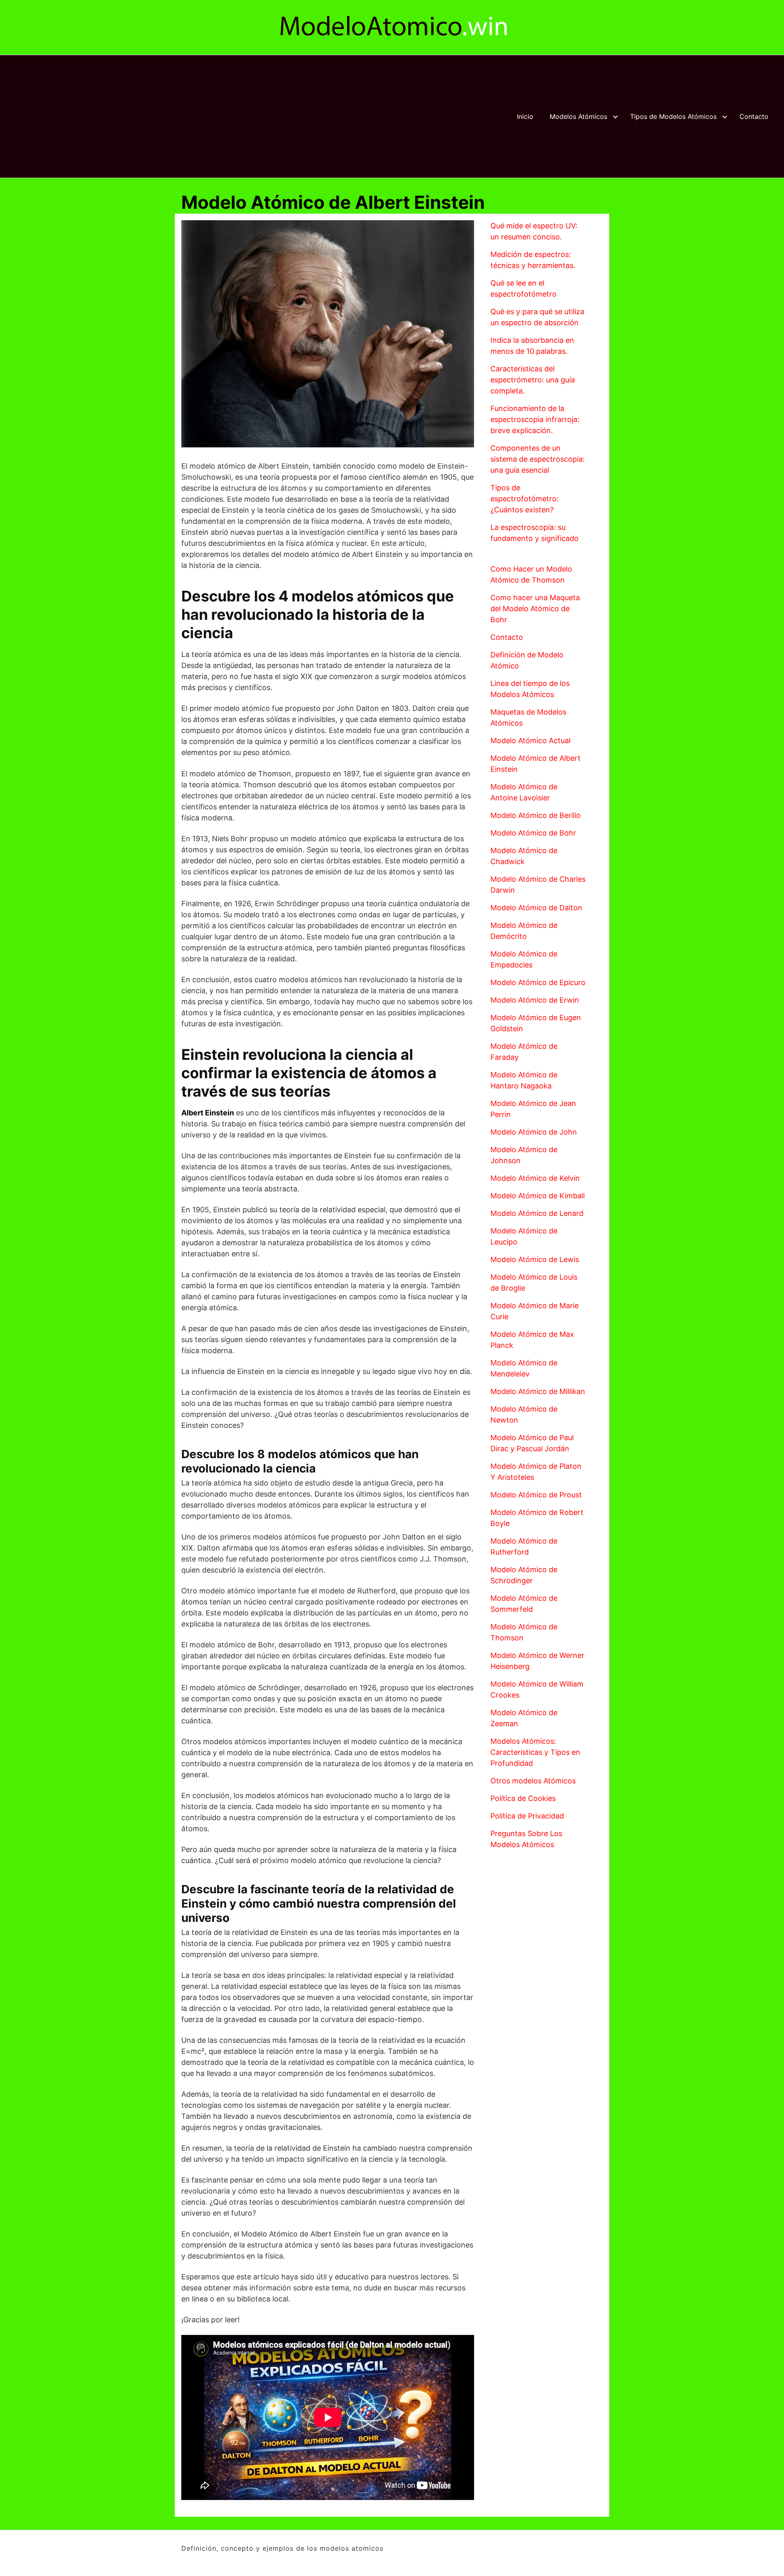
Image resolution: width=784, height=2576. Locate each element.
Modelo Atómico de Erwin (535, 1000)
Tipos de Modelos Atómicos (673, 116)
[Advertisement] (251, 116)
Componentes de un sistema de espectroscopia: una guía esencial (538, 459)
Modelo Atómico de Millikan (538, 1391)
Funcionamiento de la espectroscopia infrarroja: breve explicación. (535, 419)
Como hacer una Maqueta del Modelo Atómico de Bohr (535, 609)
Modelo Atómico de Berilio (536, 815)
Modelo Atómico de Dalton (536, 908)
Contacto (754, 116)
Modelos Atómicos (578, 116)
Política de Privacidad (527, 1816)
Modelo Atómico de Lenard (537, 1213)
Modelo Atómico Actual (530, 741)
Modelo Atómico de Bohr (533, 833)
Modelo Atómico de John (534, 1132)
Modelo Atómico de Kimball (538, 1196)
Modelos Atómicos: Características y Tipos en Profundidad (535, 1752)
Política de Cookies (523, 1798)
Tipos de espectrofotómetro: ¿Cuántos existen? (525, 499)
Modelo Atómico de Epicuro (538, 982)
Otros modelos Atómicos (533, 1781)
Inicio (525, 116)
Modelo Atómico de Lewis (535, 1259)
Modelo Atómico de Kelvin (535, 1178)
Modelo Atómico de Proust (536, 1495)
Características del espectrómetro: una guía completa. (533, 380)
